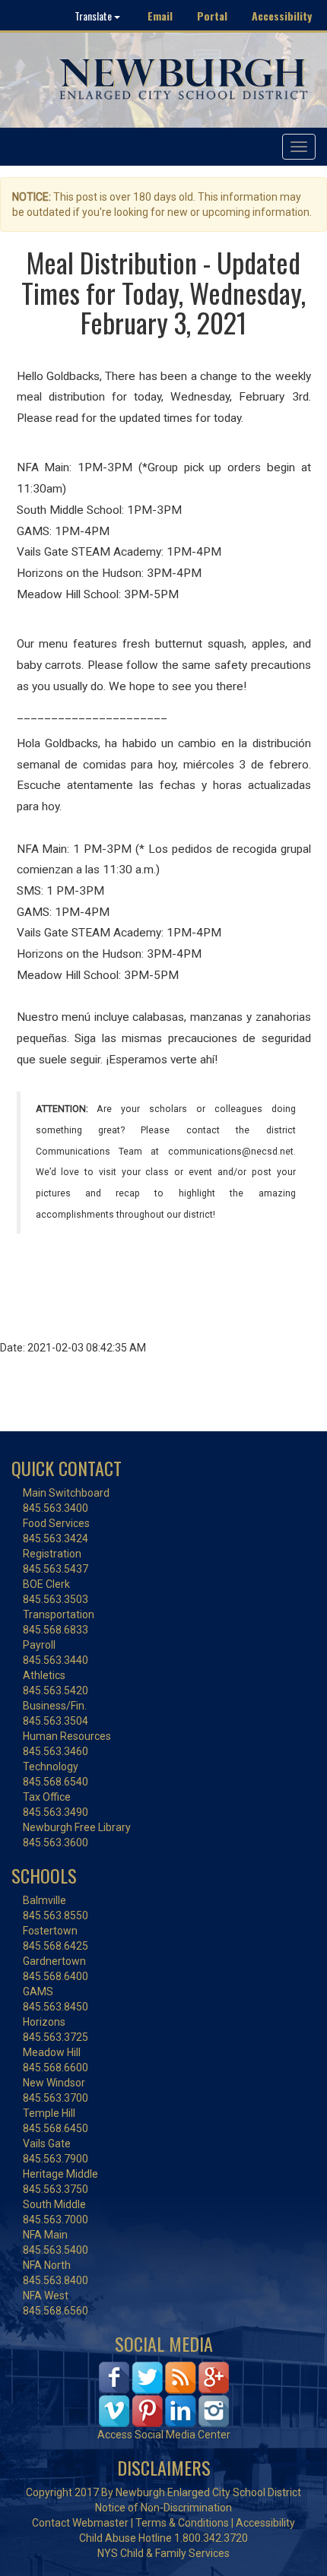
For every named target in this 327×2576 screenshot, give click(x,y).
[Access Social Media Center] (164, 2393)
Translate (94, 16)
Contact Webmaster (80, 2523)
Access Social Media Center (164, 2435)
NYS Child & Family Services (163, 2553)
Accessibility (282, 16)
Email (160, 16)
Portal (212, 16)
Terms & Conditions (182, 2523)
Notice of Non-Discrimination (163, 2508)
